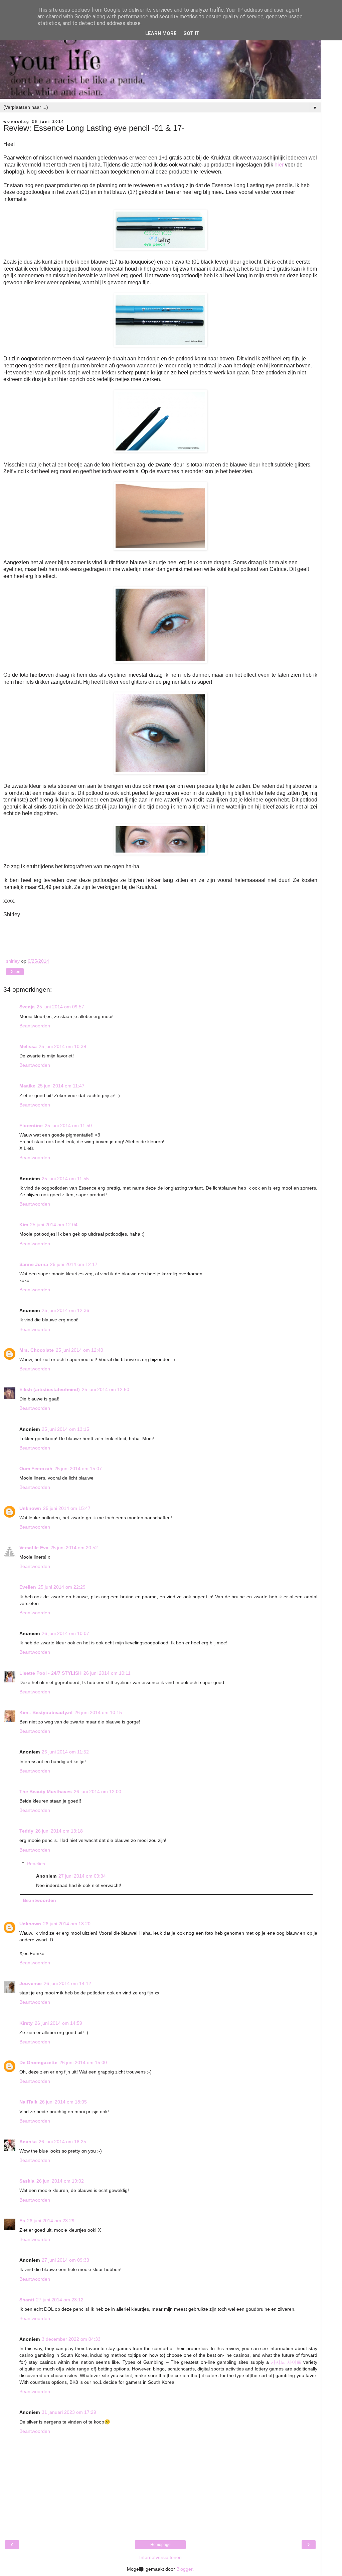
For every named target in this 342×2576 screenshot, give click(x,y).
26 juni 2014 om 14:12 (67, 1983)
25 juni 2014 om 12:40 (79, 1350)
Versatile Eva (34, 1548)
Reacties (36, 1864)
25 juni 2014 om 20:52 (74, 1548)
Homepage (160, 2545)
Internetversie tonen (160, 2557)
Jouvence (31, 1983)
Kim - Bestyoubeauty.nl (46, 1712)
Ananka (28, 2142)
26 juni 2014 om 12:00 (98, 1792)
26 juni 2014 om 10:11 (107, 1673)
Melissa (28, 1046)
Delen (15, 972)
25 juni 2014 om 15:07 (78, 1469)
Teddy (26, 1831)
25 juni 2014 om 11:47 (61, 1086)
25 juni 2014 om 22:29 (62, 1587)
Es (22, 2221)
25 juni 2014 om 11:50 (68, 1125)
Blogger (184, 2569)
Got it (191, 34)
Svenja (27, 1007)
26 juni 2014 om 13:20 (67, 1924)
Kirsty (26, 2023)
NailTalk (28, 2102)
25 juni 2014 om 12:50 (106, 1389)
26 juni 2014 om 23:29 (51, 2221)
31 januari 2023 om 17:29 (69, 2412)
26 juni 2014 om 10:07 (65, 1633)
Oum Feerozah (36, 1469)
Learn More (161, 34)
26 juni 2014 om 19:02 (60, 2181)
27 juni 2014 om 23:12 (60, 2300)
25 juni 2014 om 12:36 (65, 1310)
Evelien (28, 1587)
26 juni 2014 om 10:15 (98, 1712)
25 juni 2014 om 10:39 (62, 1046)
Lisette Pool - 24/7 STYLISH (50, 1673)
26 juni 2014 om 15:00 (83, 2062)
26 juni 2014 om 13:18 (59, 1831)
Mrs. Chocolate (37, 1350)
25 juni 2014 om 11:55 (65, 1179)
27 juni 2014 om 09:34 (82, 1876)
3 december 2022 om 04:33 (71, 2339)
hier (279, 165)
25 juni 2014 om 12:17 (74, 1264)
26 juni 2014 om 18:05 (63, 2102)
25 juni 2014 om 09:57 (60, 1007)
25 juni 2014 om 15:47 (67, 1508)
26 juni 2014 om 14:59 (58, 2023)
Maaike (27, 1086)
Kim (24, 1225)
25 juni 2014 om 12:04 (54, 1225)
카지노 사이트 (286, 2362)
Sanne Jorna (34, 1264)
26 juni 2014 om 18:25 (62, 2142)
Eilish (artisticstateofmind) (50, 1389)
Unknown (30, 1508)
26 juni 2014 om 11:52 (65, 1752)
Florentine (31, 1125)
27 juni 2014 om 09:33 (65, 2260)
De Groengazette (38, 2062)
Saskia (27, 2181)
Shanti (27, 2300)
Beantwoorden (35, 1026)
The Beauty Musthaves (46, 1792)
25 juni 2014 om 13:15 (65, 1429)
